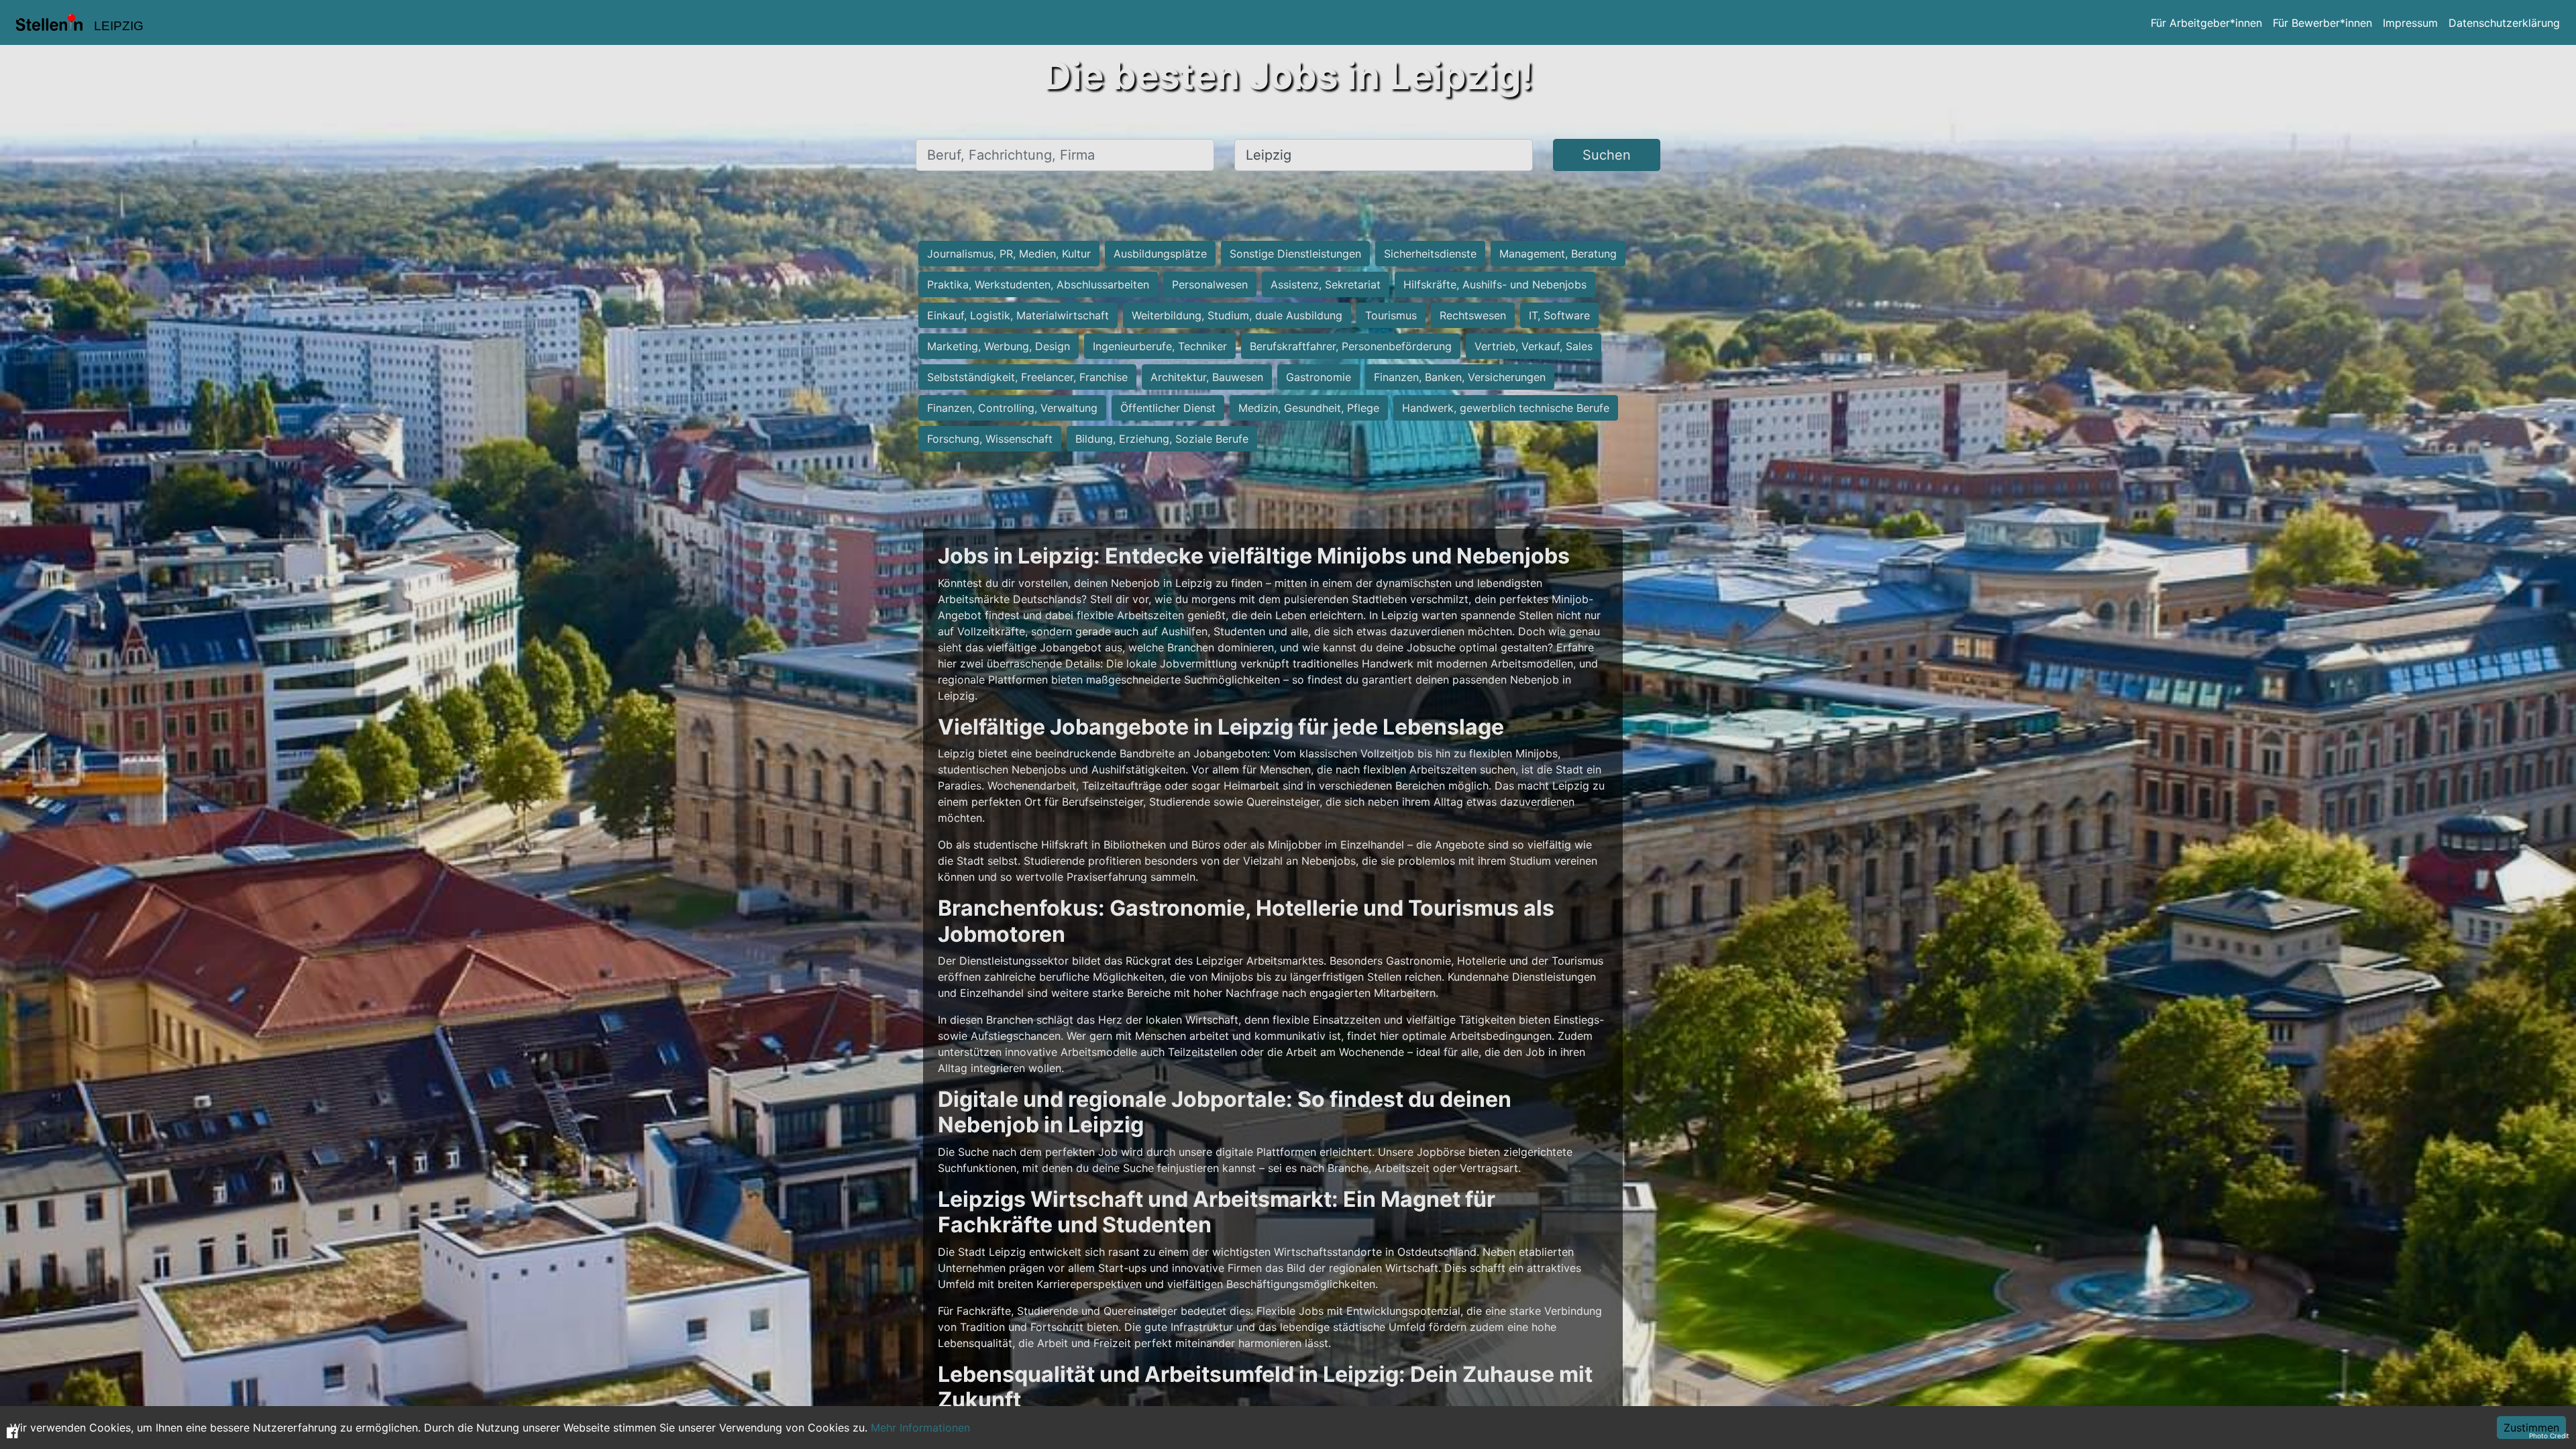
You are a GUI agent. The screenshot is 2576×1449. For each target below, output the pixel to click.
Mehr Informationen (920, 1428)
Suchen (1607, 155)
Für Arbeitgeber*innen (2206, 23)
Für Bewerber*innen (2322, 23)
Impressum (2410, 23)
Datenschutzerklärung (2504, 23)
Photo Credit (2549, 1436)
